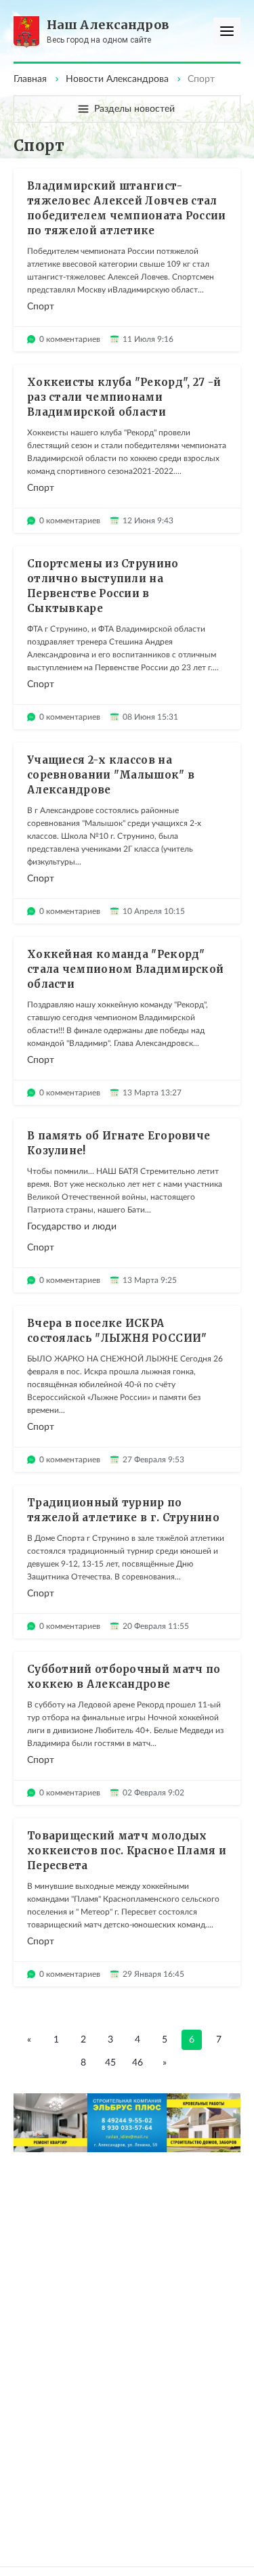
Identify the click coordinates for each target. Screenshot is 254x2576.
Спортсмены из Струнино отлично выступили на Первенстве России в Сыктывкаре (103, 586)
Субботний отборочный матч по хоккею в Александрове (124, 1677)
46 (137, 2063)
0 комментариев (70, 339)
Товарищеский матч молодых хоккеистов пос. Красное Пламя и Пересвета (127, 1851)
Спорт (41, 307)
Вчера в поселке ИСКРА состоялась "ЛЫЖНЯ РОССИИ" (117, 1331)
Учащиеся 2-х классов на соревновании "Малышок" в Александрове (111, 775)
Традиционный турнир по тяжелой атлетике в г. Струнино (123, 1510)
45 (110, 2063)
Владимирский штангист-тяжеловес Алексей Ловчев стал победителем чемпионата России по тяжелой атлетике (127, 208)
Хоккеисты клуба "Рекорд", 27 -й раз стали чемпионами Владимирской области (124, 397)
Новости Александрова (117, 79)
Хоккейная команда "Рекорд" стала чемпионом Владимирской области (125, 969)
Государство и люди (72, 1227)
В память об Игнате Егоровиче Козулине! (119, 1143)
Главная (30, 79)
